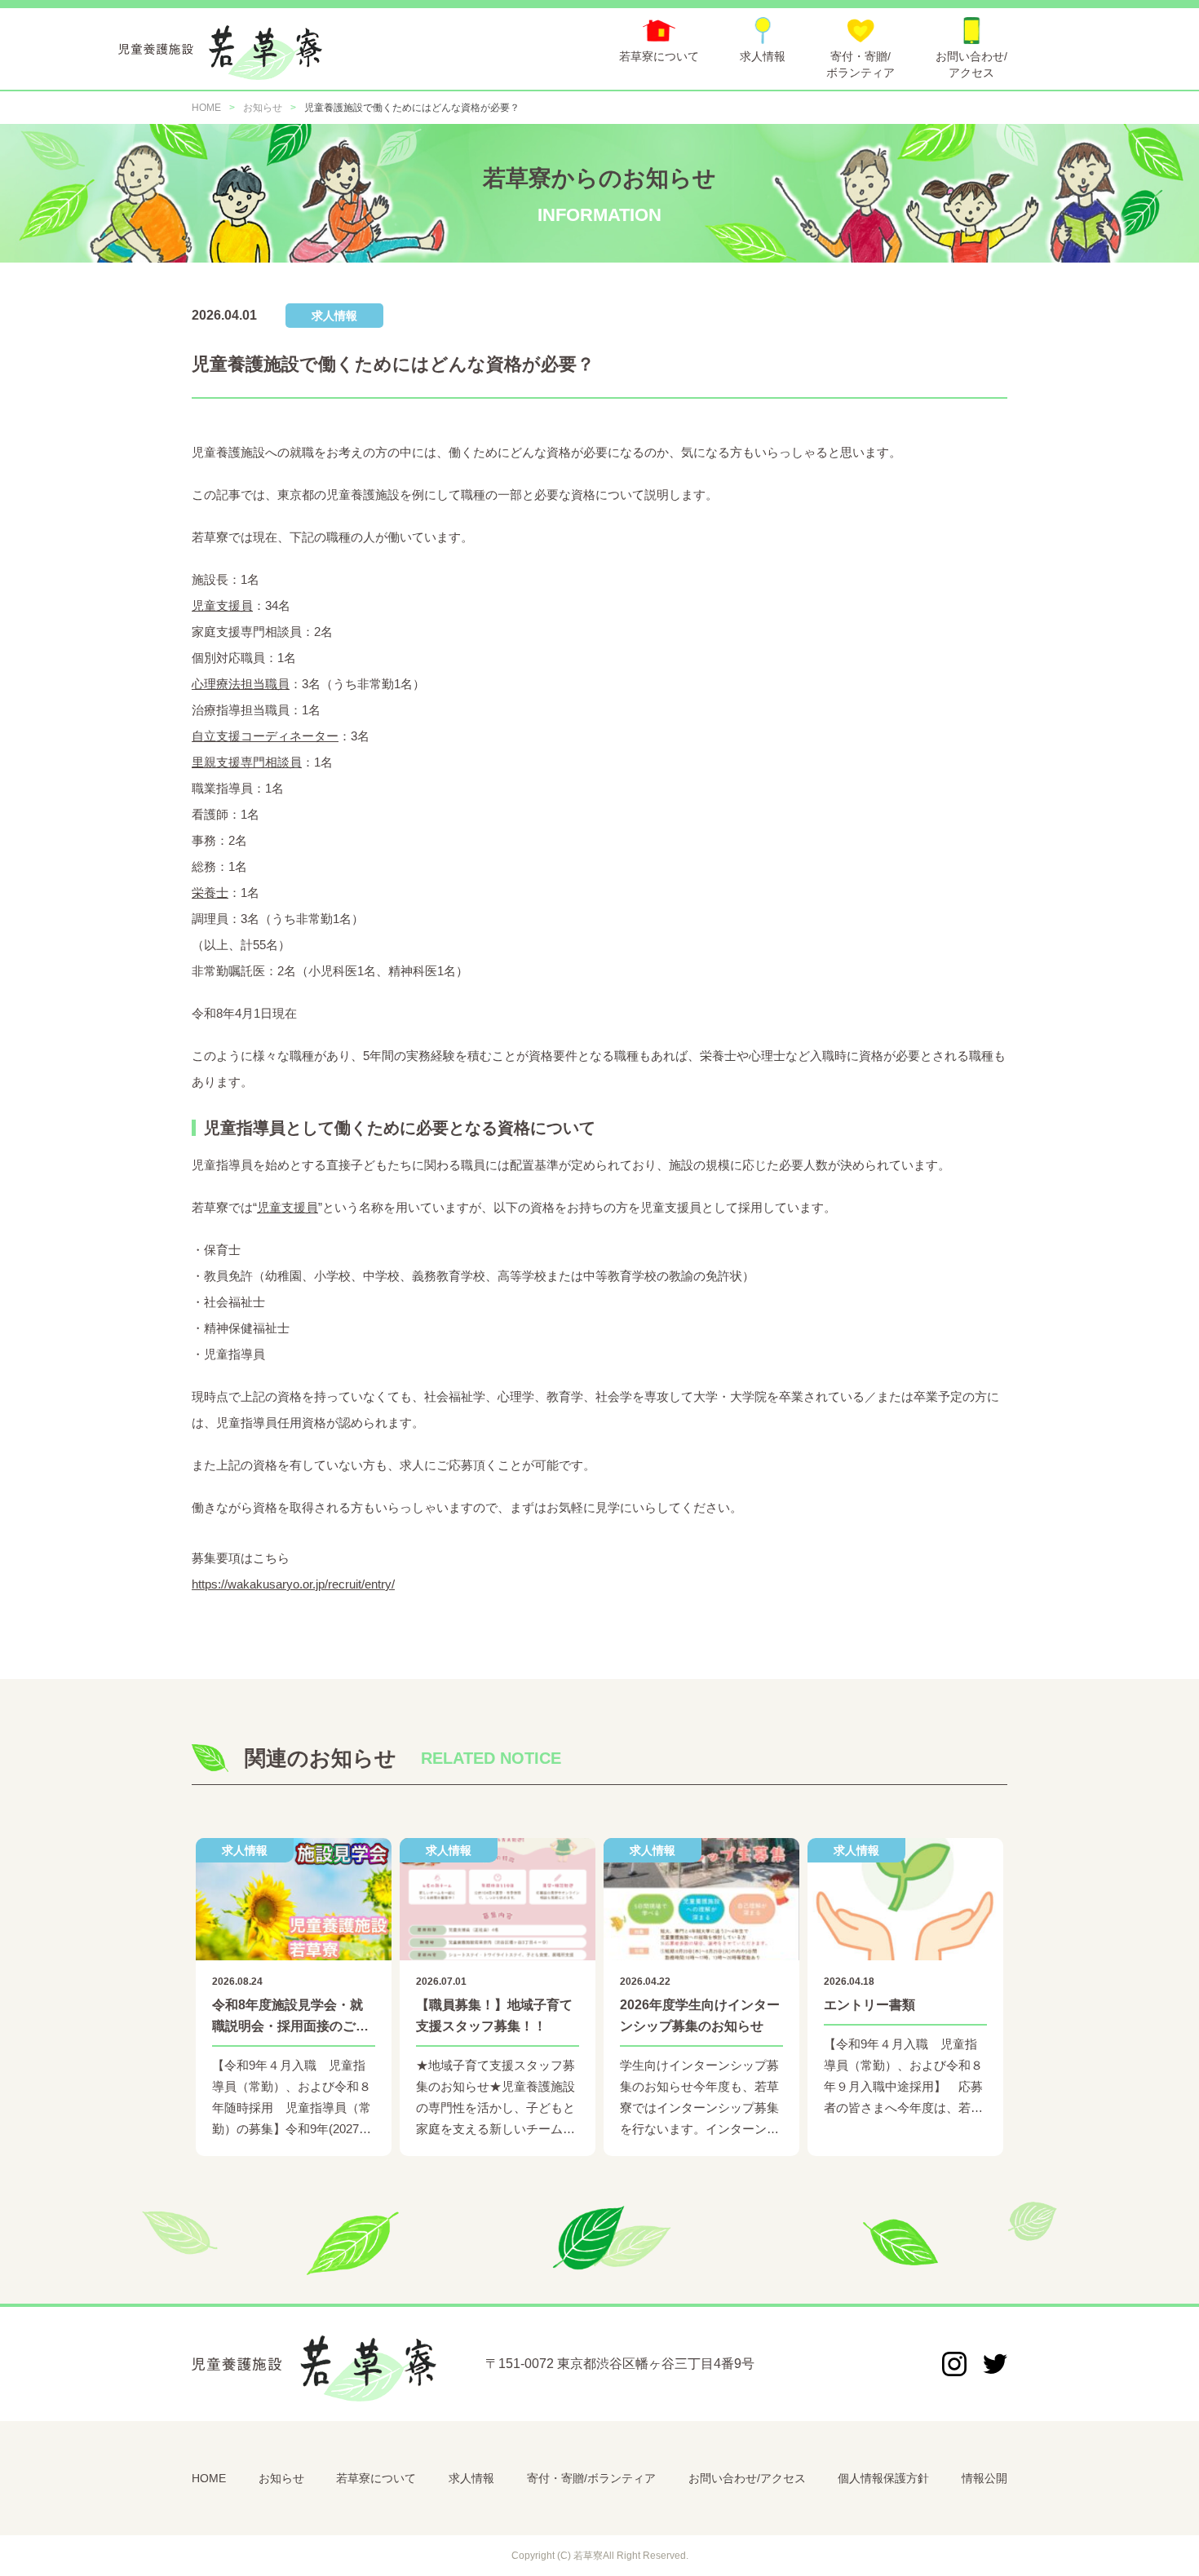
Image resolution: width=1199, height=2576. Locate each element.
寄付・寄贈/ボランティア (591, 2478)
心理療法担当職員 (241, 684)
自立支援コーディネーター (265, 736)
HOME (209, 2478)
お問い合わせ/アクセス (747, 2478)
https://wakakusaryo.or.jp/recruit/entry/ (293, 1584)
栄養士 (210, 893)
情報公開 (984, 2478)
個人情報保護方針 (883, 2478)
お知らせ (281, 2478)
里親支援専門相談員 (247, 762)
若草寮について (376, 2478)
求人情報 (471, 2478)
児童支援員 (222, 605)
